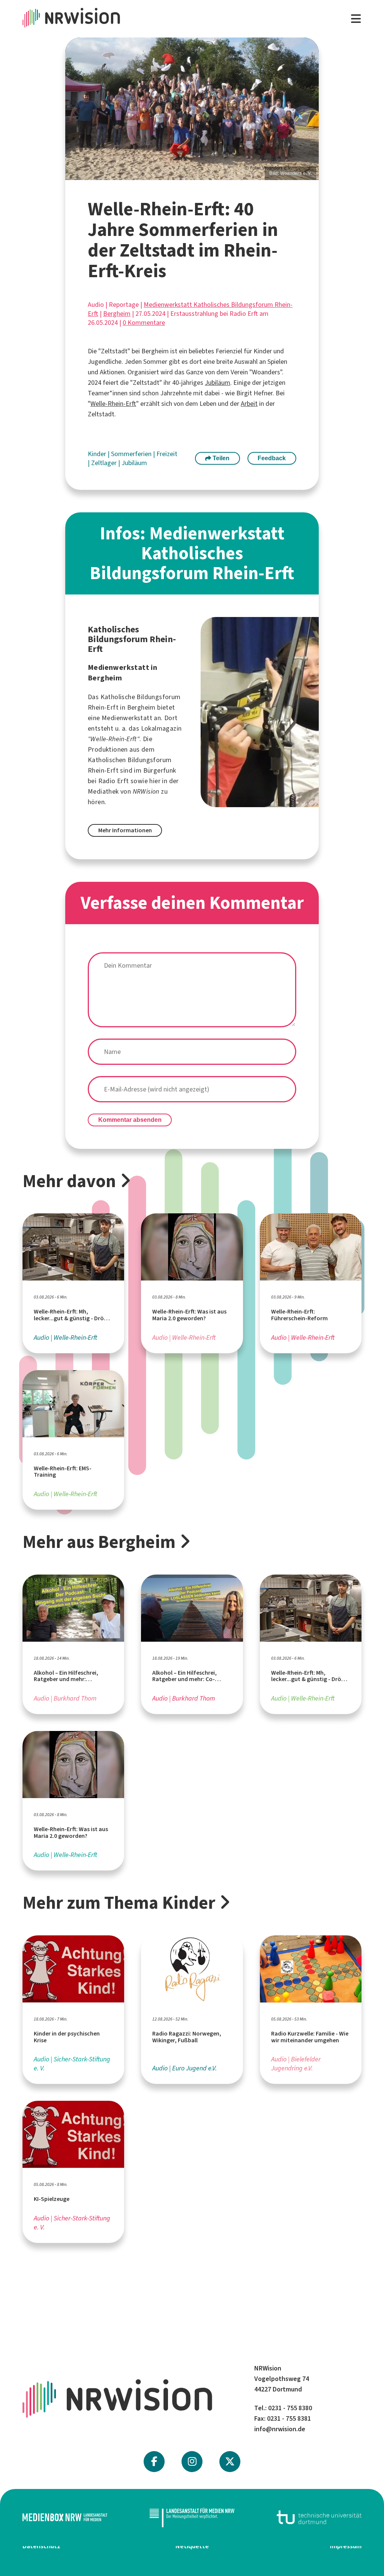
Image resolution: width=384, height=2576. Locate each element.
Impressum (346, 2546)
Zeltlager (105, 463)
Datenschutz (41, 2546)
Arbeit (249, 404)
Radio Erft (114, 781)
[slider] (192, 109)
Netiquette (192, 2546)
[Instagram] (192, 2462)
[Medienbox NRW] (65, 2517)
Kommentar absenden (130, 1120)
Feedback (272, 458)
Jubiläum (217, 383)
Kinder (98, 454)
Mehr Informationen (125, 830)
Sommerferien (132, 454)
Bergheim (117, 314)
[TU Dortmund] (319, 2517)
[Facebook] (154, 2462)
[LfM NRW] (192, 2517)
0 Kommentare (144, 323)
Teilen (220, 458)
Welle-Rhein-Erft (113, 404)
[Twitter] (230, 2462)
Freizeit (167, 454)
